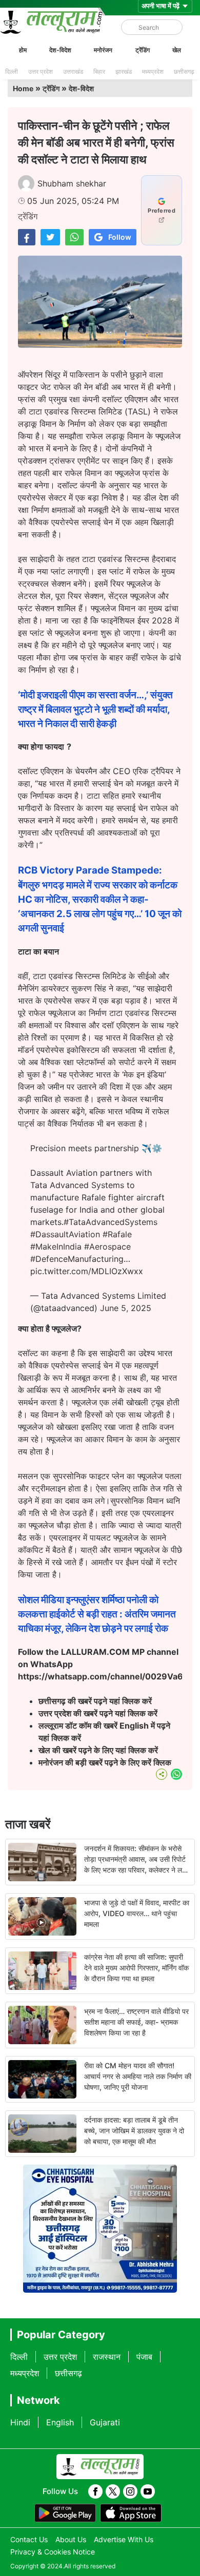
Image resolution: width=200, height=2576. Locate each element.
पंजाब (144, 2357)
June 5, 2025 (126, 1308)
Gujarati (105, 2422)
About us (71, 2539)
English (60, 2422)
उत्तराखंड (73, 71)
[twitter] (113, 2491)
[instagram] (130, 2491)
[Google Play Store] (65, 2513)
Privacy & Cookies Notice (53, 2552)
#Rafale (117, 1234)
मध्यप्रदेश (153, 71)
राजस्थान (107, 2357)
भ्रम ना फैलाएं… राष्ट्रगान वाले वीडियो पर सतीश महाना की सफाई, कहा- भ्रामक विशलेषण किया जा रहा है (136, 2022)
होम (23, 50)
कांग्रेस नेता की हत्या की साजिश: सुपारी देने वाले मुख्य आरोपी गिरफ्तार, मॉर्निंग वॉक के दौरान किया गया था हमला (136, 1968)
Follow (120, 237)
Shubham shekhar (72, 183)
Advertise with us (124, 2539)
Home (23, 88)
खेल (177, 50)
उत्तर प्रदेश (41, 71)
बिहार (99, 71)
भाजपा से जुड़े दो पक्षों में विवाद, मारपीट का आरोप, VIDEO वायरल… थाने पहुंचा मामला (137, 1913)
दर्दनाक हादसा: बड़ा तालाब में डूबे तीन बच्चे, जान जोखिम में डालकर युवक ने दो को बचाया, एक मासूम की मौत (134, 2131)
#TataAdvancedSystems (111, 1222)
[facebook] (95, 2491)
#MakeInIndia (56, 1247)
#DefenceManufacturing (77, 1259)
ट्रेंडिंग (143, 50)
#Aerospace (107, 1247)
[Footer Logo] (100, 2467)
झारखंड (124, 71)
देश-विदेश (60, 50)
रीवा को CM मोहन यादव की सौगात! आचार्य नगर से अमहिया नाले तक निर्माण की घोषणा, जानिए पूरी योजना (138, 2076)
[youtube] (148, 2491)
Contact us (29, 2539)
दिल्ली (12, 71)
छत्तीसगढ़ (184, 71)
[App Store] (131, 2513)
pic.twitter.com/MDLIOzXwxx (87, 1271)
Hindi (20, 2422)
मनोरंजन (103, 50)
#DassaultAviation (65, 1234)
